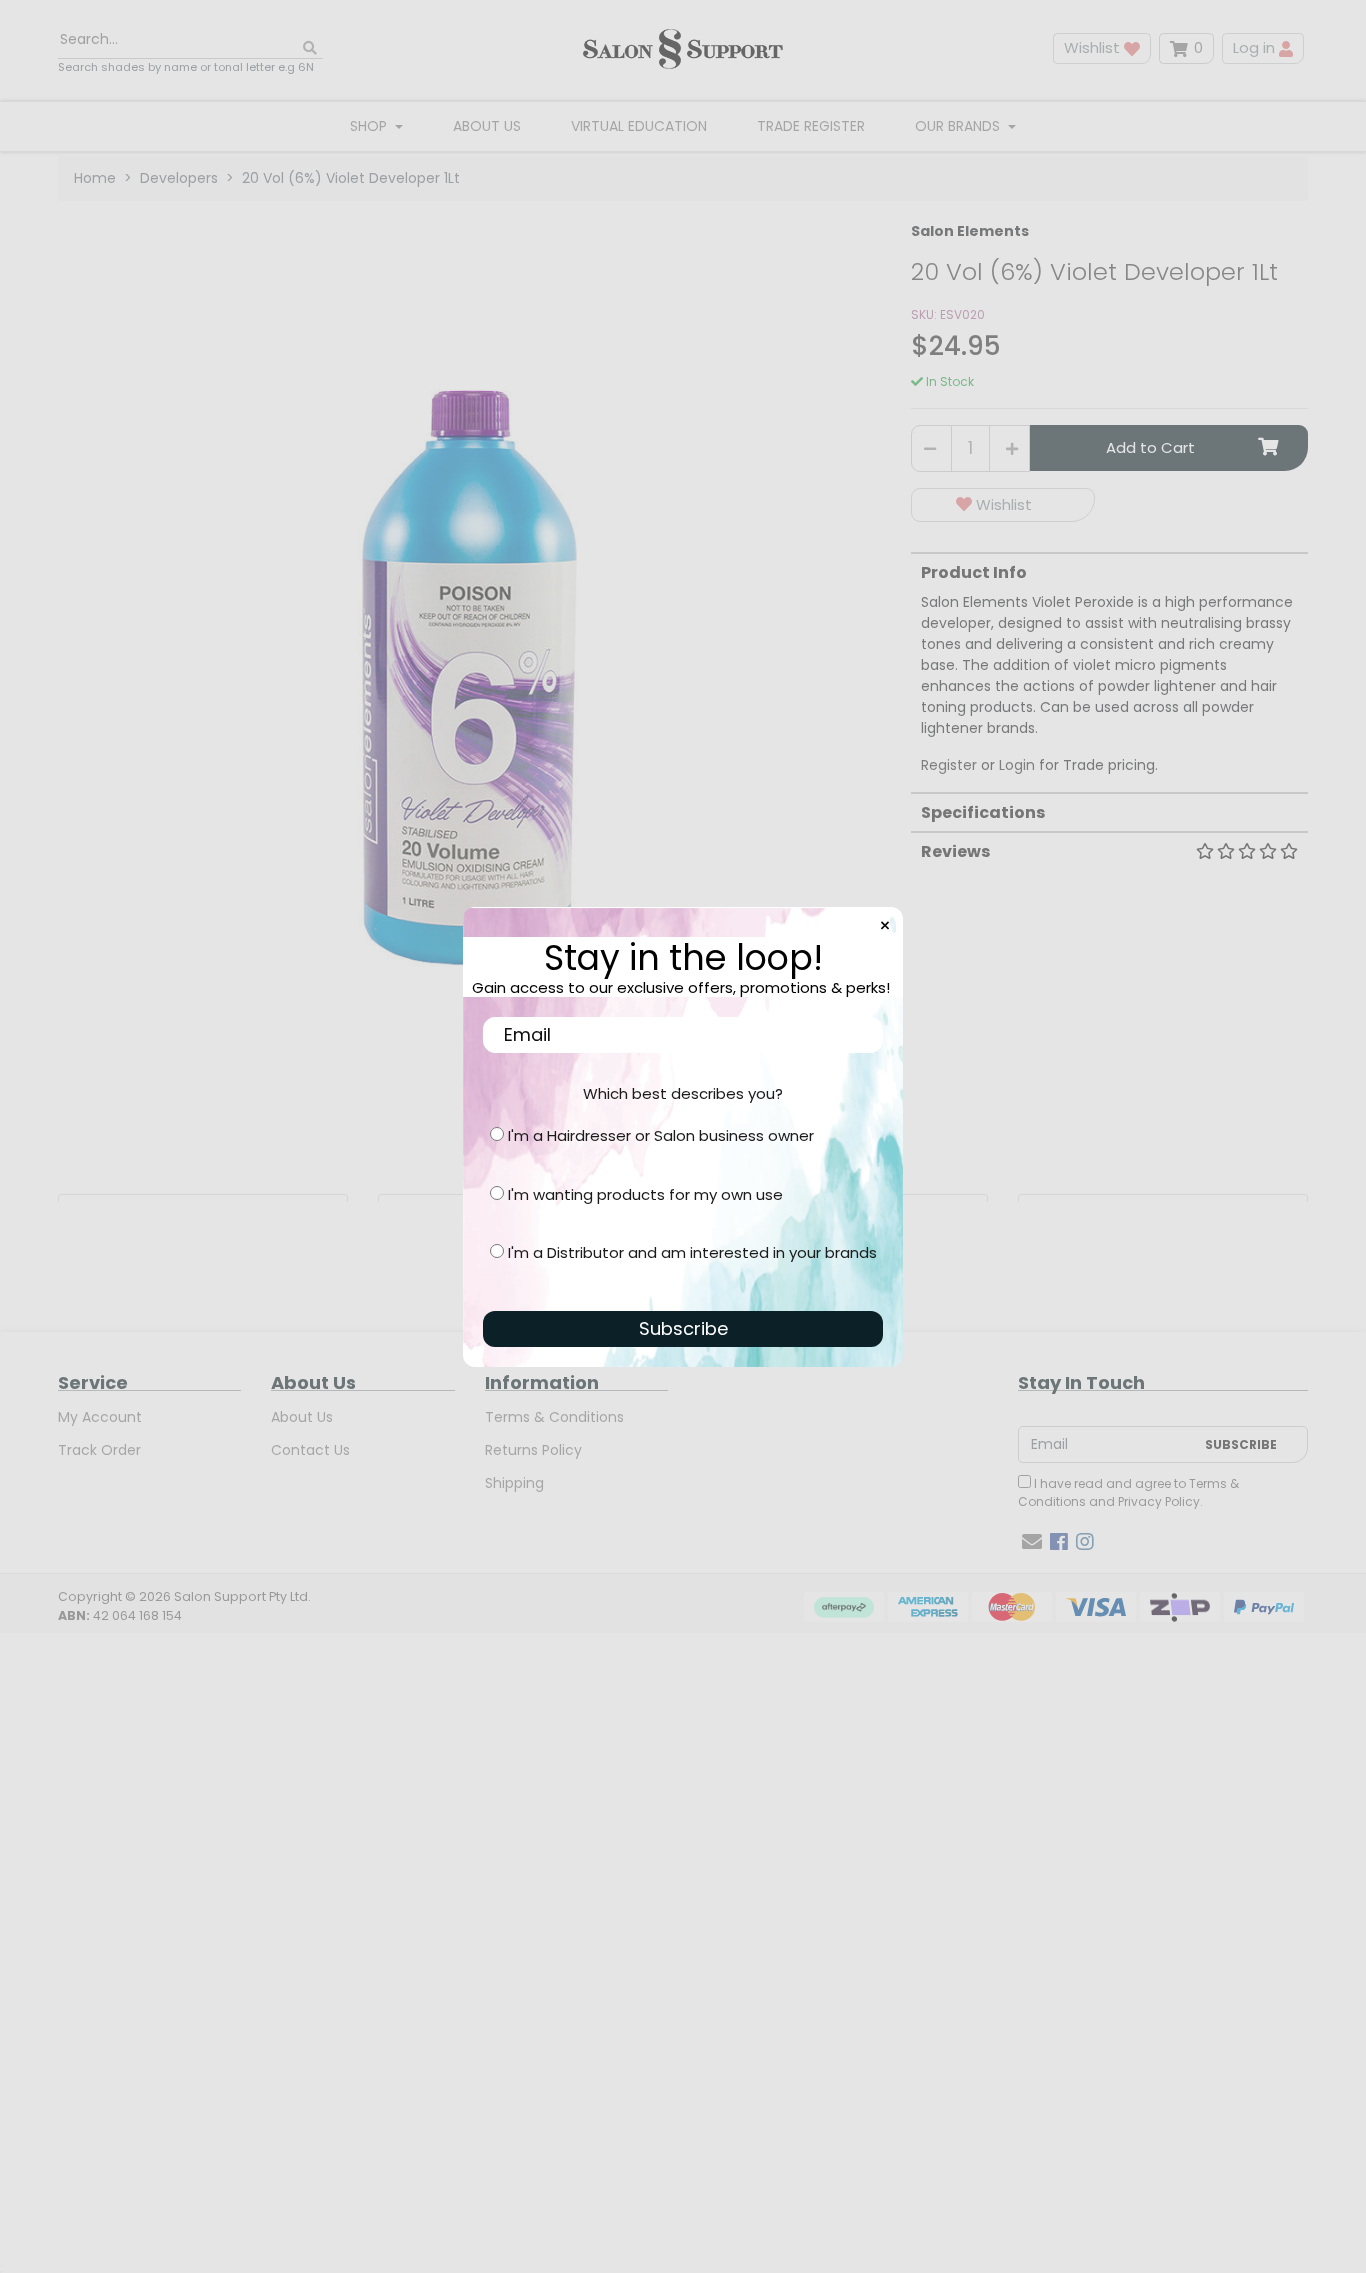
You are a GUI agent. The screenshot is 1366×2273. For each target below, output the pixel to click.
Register (949, 765)
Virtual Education (639, 126)
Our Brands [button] (959, 126)
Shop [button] (370, 126)
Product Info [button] (974, 572)
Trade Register (811, 126)
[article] (203, 1198)
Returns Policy (533, 1450)
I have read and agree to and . (1128, 1492)
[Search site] (310, 48)
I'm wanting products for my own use (645, 1194)
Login (1017, 765)
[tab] (1109, 663)
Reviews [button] (955, 851)
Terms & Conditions (554, 1417)
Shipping (514, 1483)
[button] (1002, 505)
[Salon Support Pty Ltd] (683, 48)
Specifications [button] (983, 812)
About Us (487, 126)
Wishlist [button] (1094, 47)
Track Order (99, 1450)
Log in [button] (1256, 47)
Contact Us (310, 1450)
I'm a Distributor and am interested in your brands (692, 1252)
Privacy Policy (1159, 1501)
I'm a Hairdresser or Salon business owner (661, 1135)
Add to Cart (1150, 447)
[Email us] (1032, 1542)
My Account (100, 1417)
